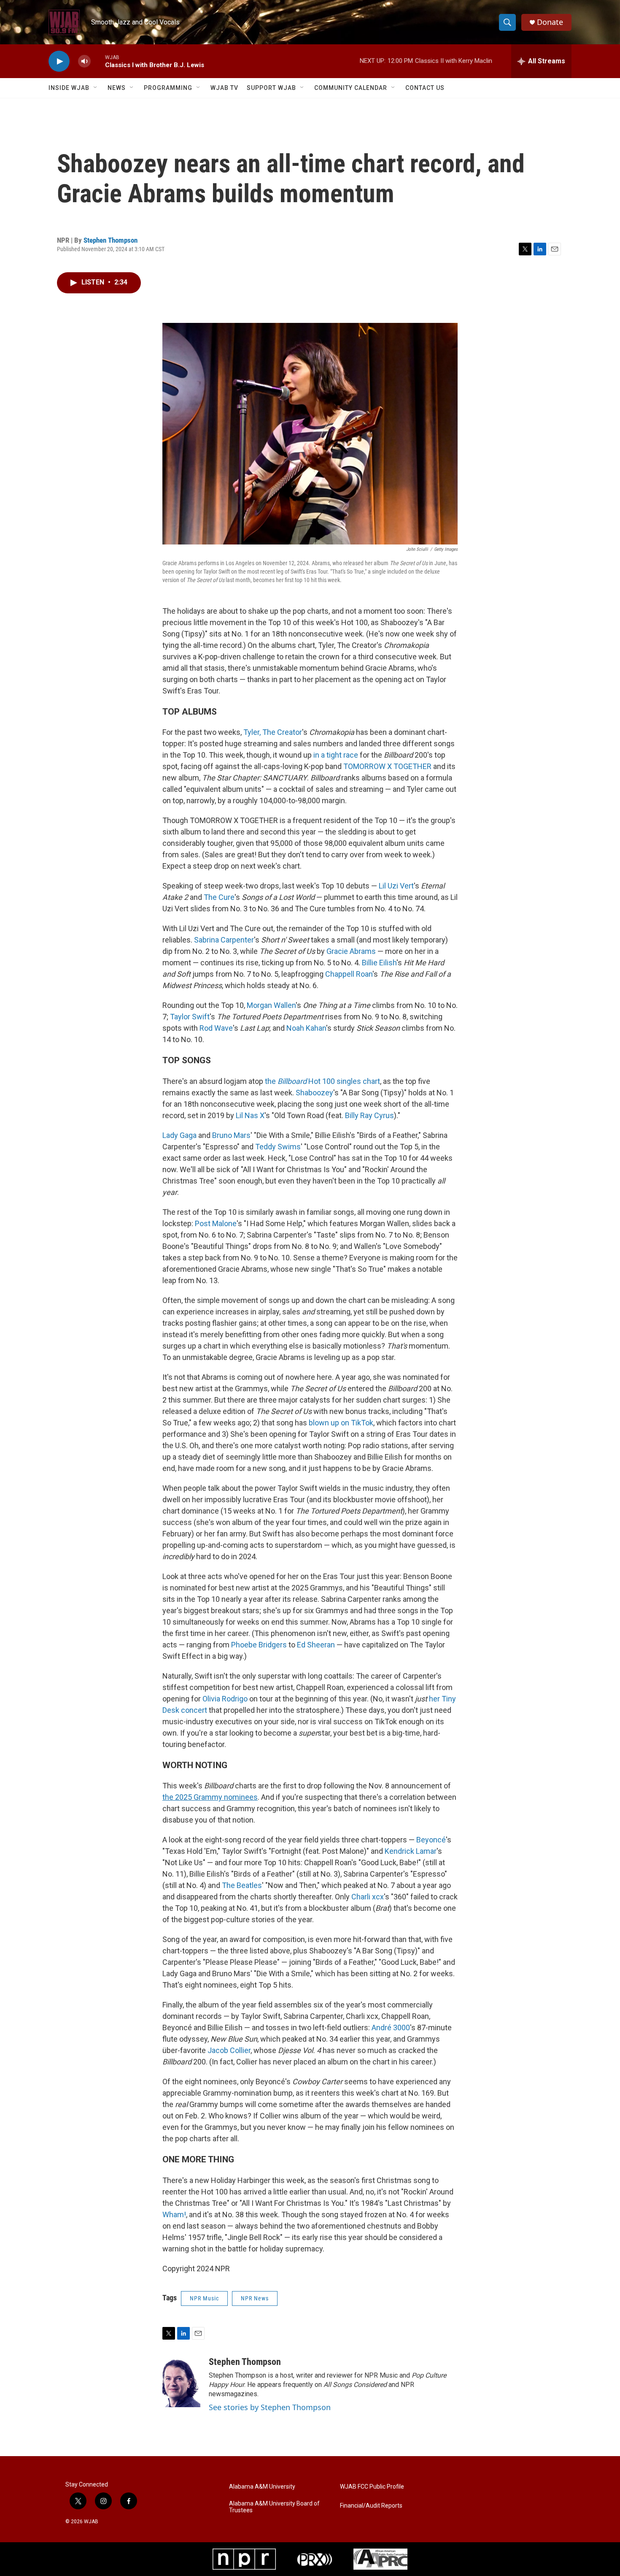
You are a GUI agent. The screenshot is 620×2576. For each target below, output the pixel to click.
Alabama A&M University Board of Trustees (274, 2507)
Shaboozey (314, 1093)
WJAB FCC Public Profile (372, 2487)
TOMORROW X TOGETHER (387, 766)
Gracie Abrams (351, 951)
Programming (168, 88)
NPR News (255, 2298)
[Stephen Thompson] (181, 2382)
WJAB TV (224, 88)
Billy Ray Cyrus (369, 1115)
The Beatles (242, 1885)
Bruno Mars (231, 1135)
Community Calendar (351, 88)
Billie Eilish (379, 963)
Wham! (174, 2214)
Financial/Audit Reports (371, 2506)
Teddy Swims (278, 1147)
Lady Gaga (179, 1135)
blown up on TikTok (341, 1423)
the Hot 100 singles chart (322, 1081)
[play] (59, 61)
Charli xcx (368, 1897)
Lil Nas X (250, 1115)
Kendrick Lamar (411, 1851)
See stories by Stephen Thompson (270, 2407)
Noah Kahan (306, 1028)
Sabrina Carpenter (224, 940)
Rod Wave (216, 1028)
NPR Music (204, 2298)
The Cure (219, 897)
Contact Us (425, 88)
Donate (550, 22)
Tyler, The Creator (273, 732)
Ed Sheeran (316, 1645)
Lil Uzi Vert (396, 886)
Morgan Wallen (271, 1005)
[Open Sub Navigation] (96, 88)
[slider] (98, 61)
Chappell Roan (349, 974)
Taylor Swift (190, 1017)
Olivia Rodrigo (225, 1699)
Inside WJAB (69, 88)
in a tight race (336, 755)
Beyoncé (431, 1840)
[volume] (84, 61)
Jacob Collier (229, 2050)
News (117, 88)
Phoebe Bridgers (259, 1645)
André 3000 (391, 2027)
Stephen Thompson (111, 240)
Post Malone (216, 1223)
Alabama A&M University (262, 2487)
